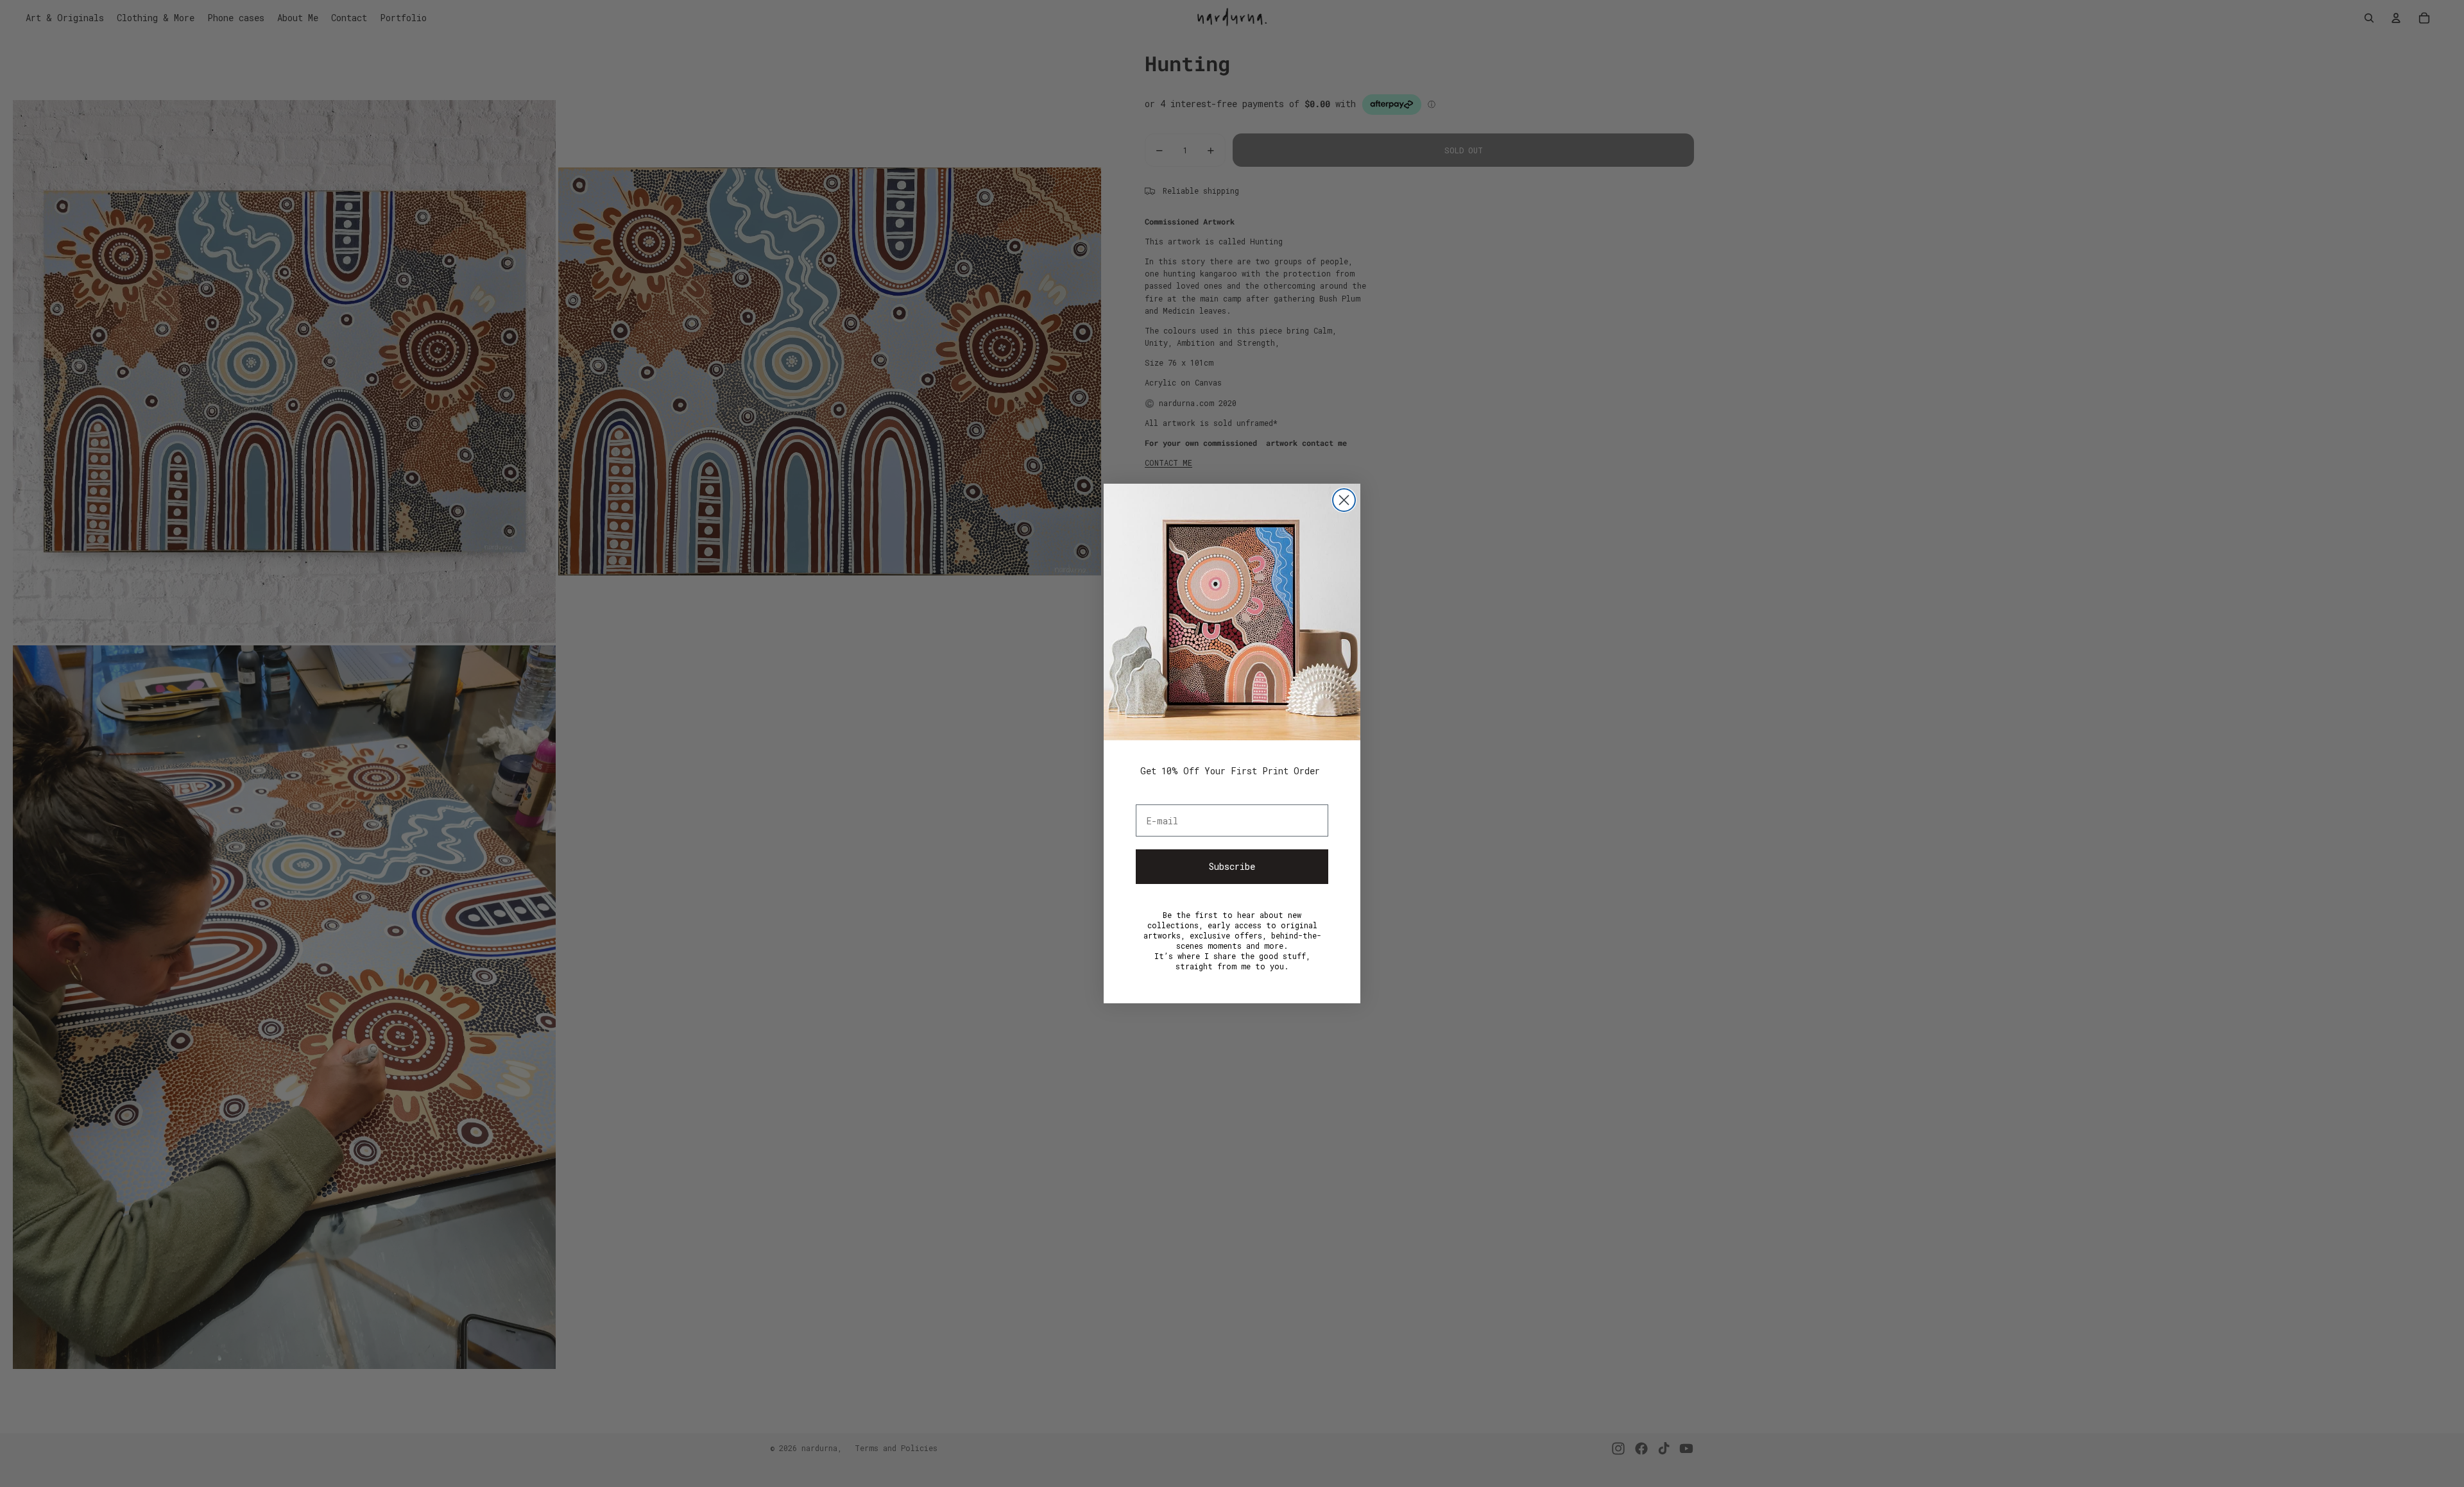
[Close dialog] (1344, 500)
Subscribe (1232, 866)
